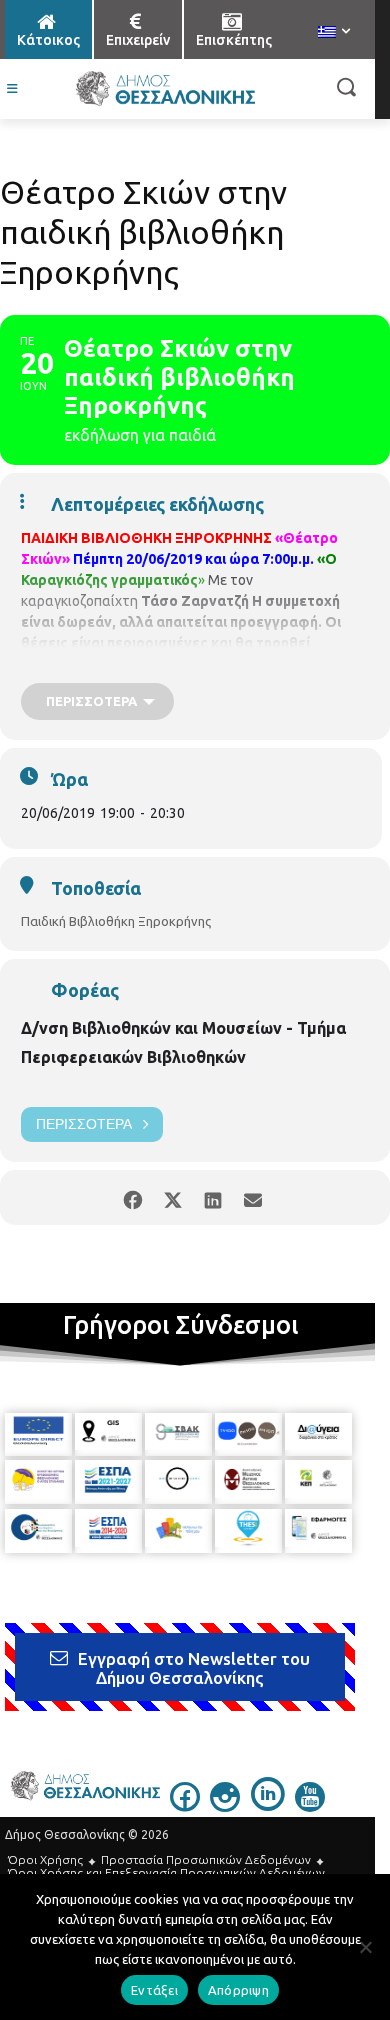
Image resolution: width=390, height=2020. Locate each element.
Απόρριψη (238, 1990)
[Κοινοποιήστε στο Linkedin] (212, 1197)
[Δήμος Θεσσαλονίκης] (165, 89)
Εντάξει (154, 1990)
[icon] (185, 1806)
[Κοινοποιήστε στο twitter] (172, 1197)
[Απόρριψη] (365, 1947)
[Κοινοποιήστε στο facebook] (132, 1197)
